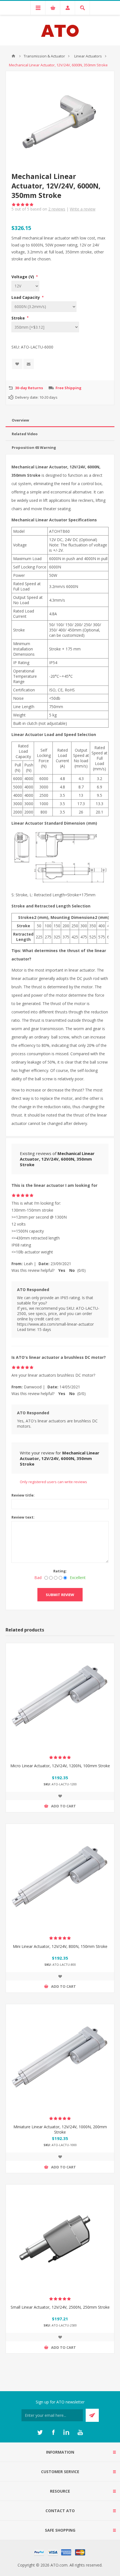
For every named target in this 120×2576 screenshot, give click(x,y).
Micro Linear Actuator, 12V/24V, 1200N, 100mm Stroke (60, 1766)
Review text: (23, 1517)
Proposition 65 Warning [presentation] (34, 447)
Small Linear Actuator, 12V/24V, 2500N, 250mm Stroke (60, 2307)
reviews (57, 209)
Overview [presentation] (20, 420)
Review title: (23, 1495)
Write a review (83, 209)
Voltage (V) (23, 277)
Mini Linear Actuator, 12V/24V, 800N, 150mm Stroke (60, 1946)
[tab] (60, 420)
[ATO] (13, 56)
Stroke (19, 318)
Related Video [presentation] (25, 434)
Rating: (60, 1571)
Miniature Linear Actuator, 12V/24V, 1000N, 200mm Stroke (60, 2129)
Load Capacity (26, 297)
